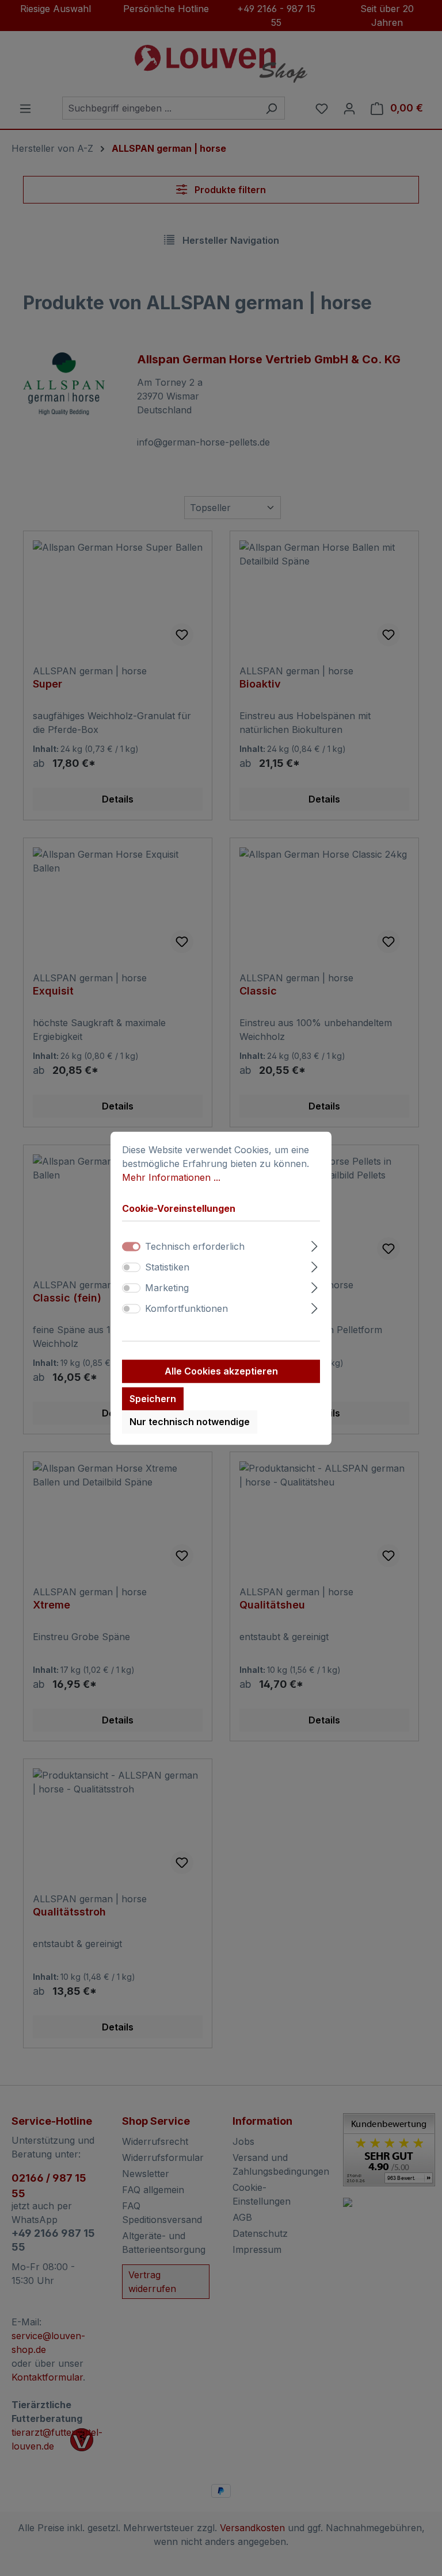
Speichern (153, 1399)
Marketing (167, 1288)
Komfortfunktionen (186, 1308)
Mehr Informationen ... (171, 1177)
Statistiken (167, 1267)
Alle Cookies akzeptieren (221, 1371)
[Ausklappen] (315, 1244)
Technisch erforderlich (195, 1246)
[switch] (131, 1267)
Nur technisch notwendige (190, 1422)
